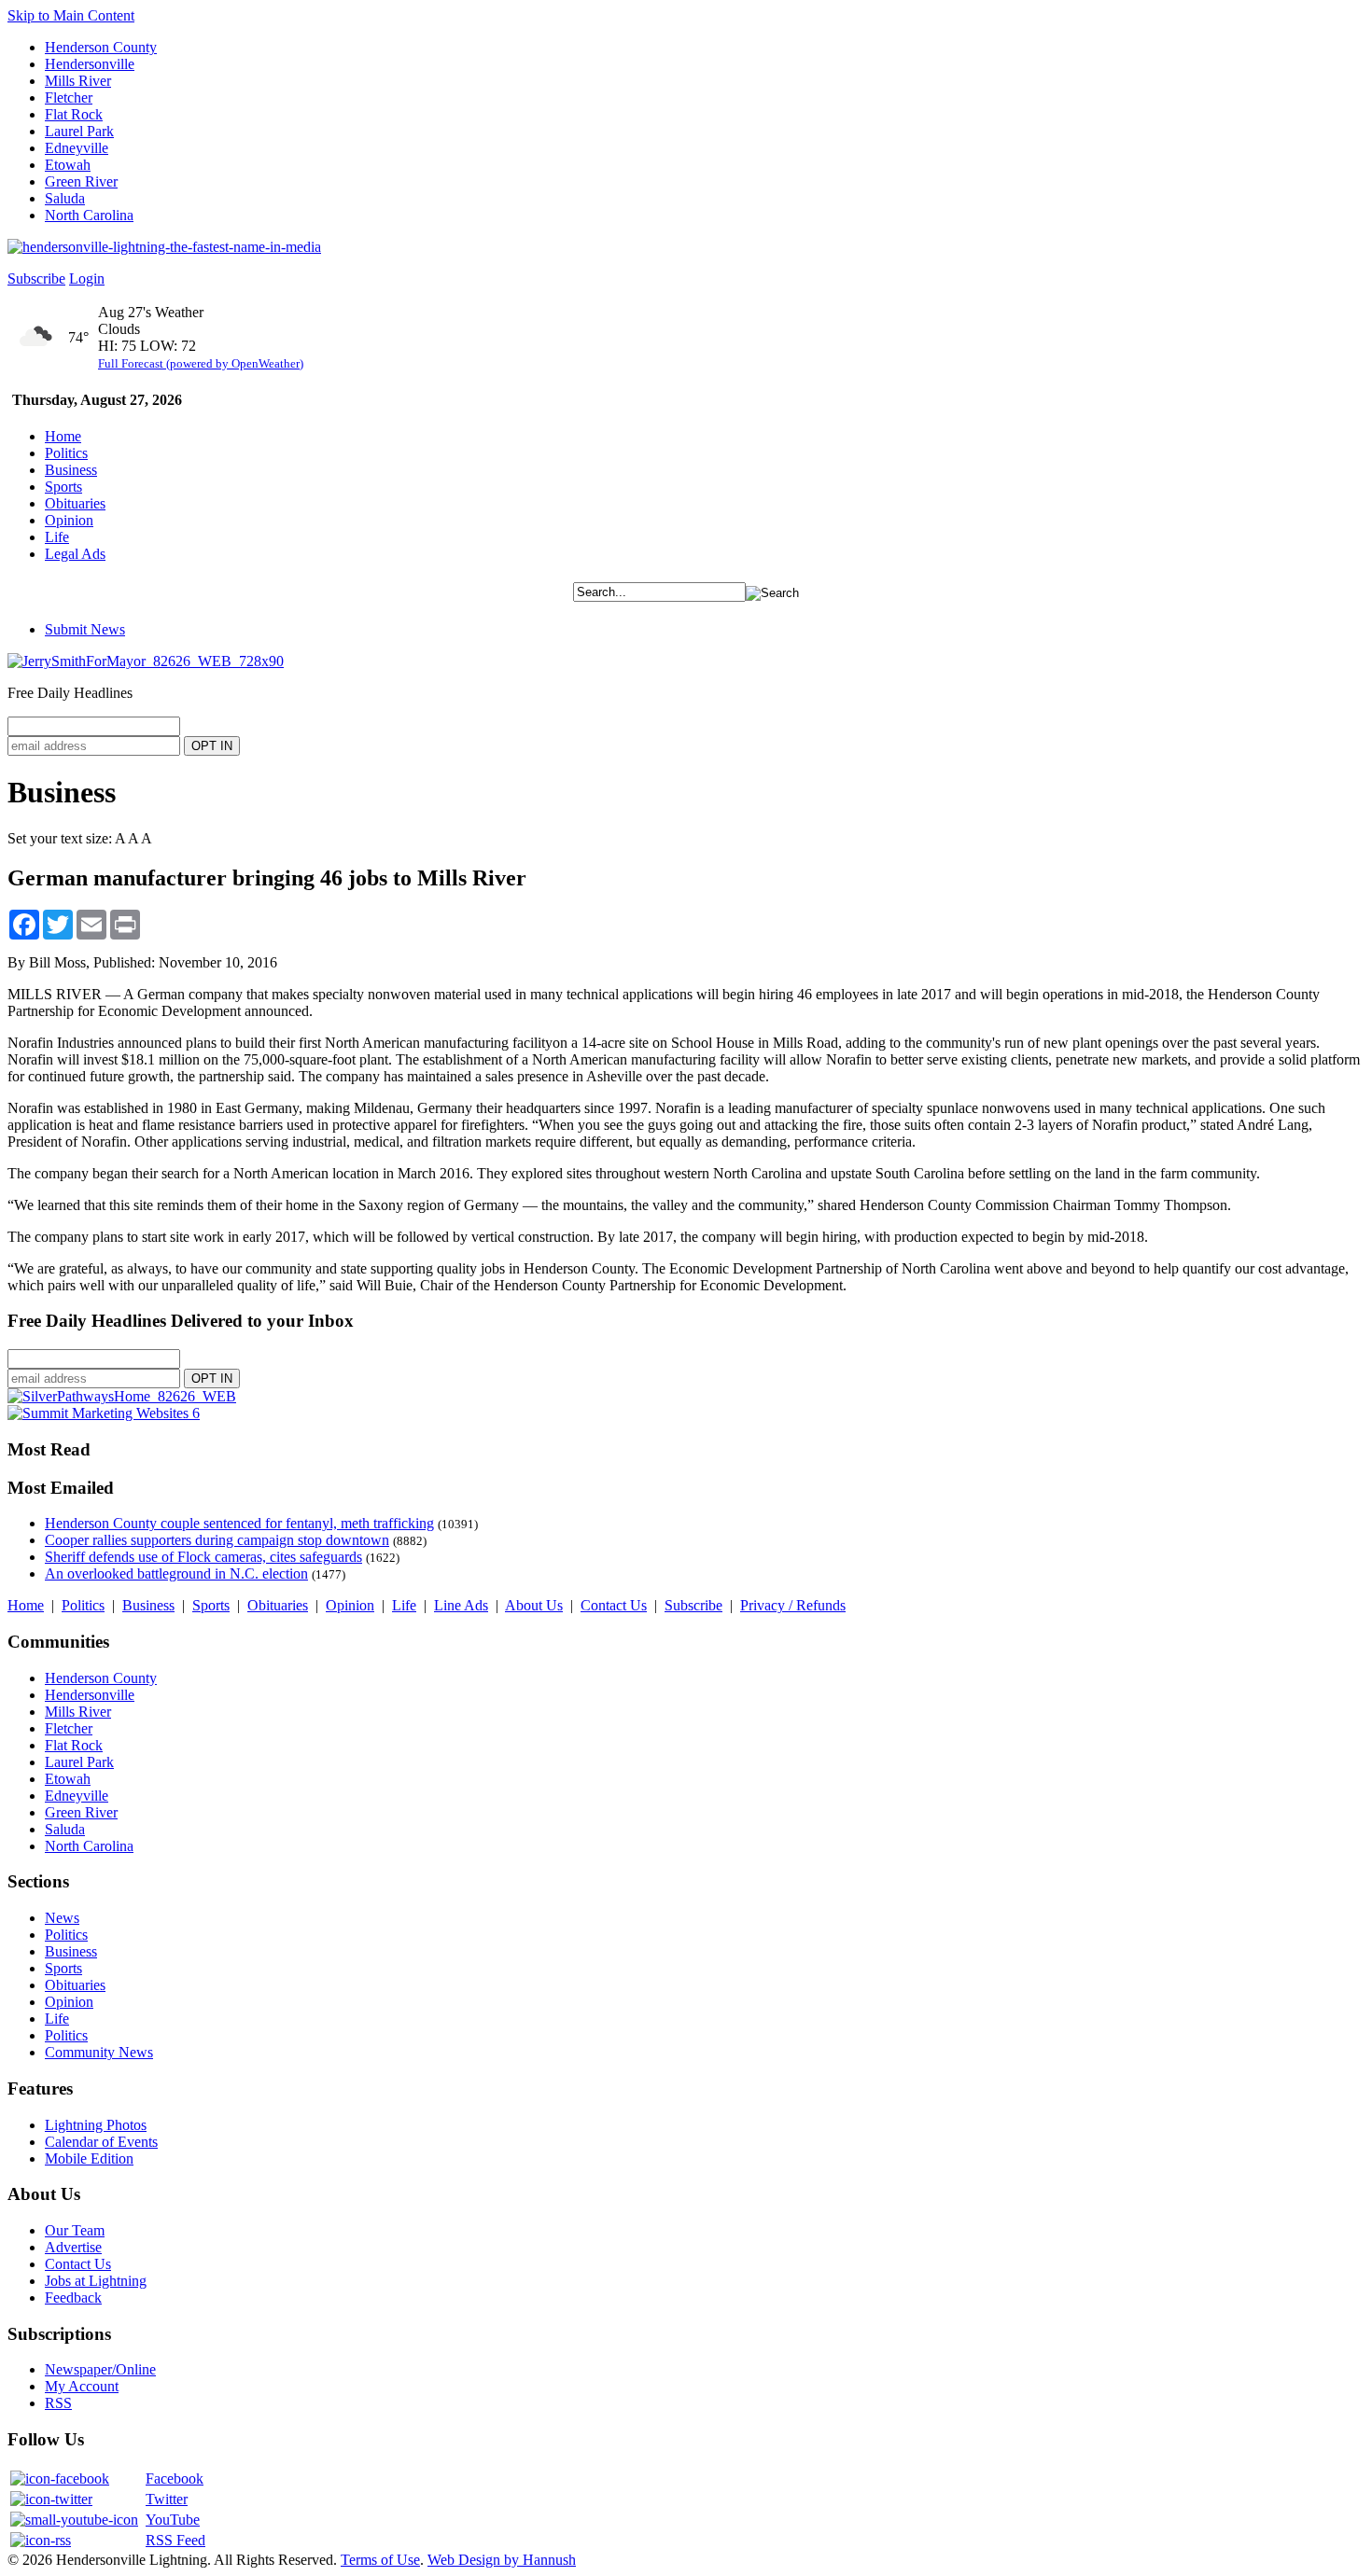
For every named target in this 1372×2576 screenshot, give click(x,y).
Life (57, 537)
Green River (81, 181)
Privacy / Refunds (793, 1605)
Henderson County (101, 47)
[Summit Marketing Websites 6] (104, 1413)
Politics (66, 453)
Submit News (85, 629)
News (62, 1918)
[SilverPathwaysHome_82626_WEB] (122, 1396)
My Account (82, 2386)
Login (87, 278)
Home (63, 436)
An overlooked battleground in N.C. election (176, 1573)
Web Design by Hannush (502, 2560)
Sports (63, 487)
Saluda (65, 198)
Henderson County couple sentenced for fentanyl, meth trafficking (239, 1523)
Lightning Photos (96, 2125)
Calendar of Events (101, 2142)
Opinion (69, 520)
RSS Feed (175, 2540)
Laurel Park (79, 131)
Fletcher (69, 97)
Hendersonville (90, 64)
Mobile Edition (89, 2158)
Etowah (68, 165)
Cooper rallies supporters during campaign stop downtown (217, 1540)
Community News (99, 2052)
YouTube (173, 2520)
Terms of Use (380, 2560)
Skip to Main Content (71, 15)
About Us (534, 1605)
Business (71, 470)
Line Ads (461, 1605)
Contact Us (614, 1605)
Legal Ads (75, 554)
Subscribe (36, 278)
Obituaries (75, 503)
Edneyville (77, 148)
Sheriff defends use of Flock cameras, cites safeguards (203, 1557)
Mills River (78, 81)
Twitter (167, 2499)
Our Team (75, 2230)
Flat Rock (74, 114)
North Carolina (89, 215)
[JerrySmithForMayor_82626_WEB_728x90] (146, 661)
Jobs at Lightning (96, 2281)
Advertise (73, 2247)
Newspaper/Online (100, 2369)
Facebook (175, 2479)
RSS (58, 2403)
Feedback (73, 2298)
